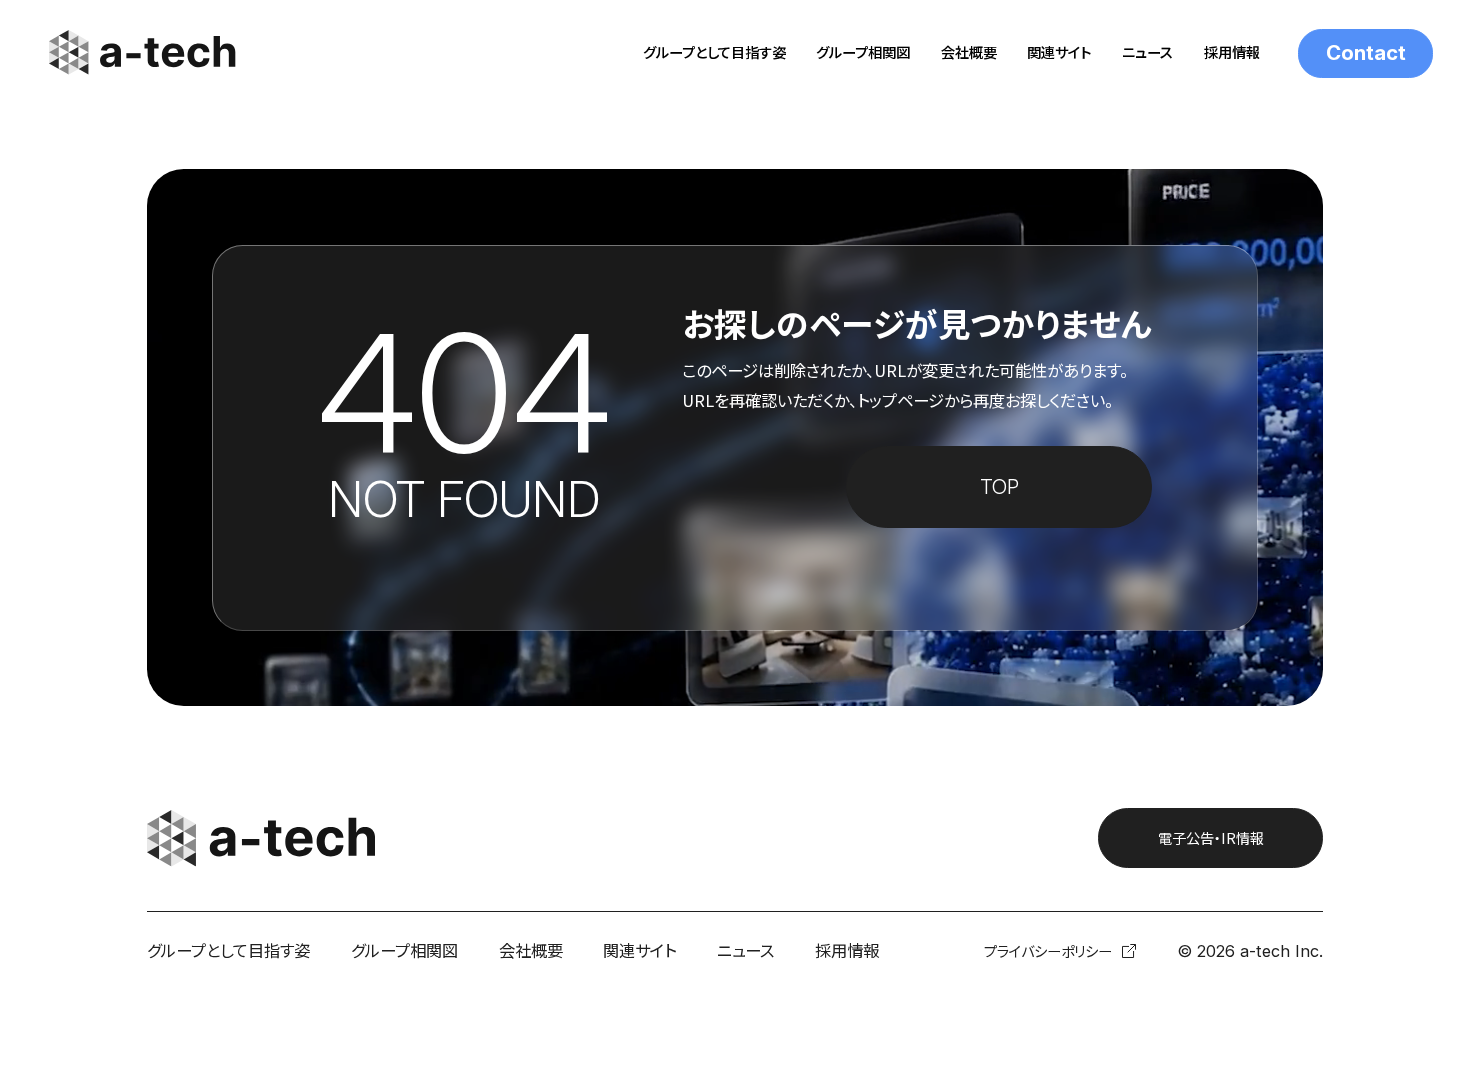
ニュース (1147, 52)
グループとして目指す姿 (714, 52)
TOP (999, 486)
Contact (1366, 52)
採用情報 (1232, 52)
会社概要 (969, 52)
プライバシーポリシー (1048, 951)
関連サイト (1059, 52)
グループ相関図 (863, 52)
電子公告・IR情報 (1211, 837)
